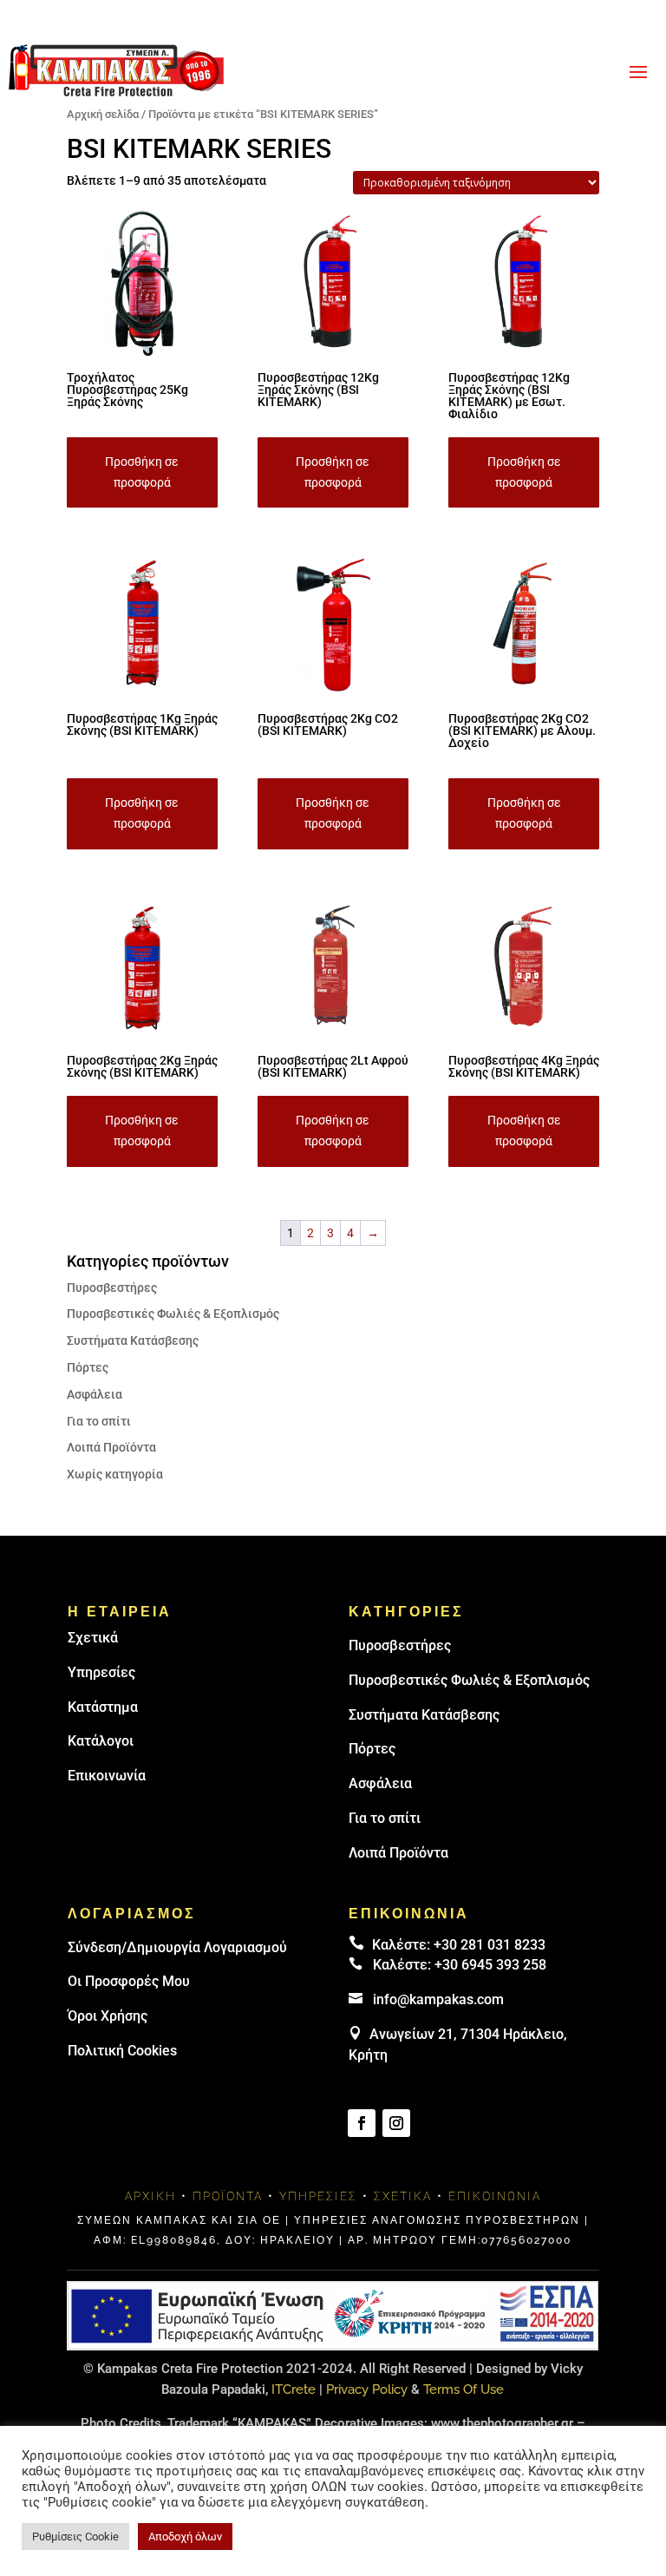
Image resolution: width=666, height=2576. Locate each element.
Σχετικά (93, 1638)
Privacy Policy (367, 2389)
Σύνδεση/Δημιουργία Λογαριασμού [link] (177, 1947)
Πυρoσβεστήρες (400, 1645)
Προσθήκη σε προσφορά (142, 472)
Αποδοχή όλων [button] (185, 2537)
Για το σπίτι (99, 1421)
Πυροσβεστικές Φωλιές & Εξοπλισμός (173, 1314)
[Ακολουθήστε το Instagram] (396, 2123)
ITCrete (294, 2389)
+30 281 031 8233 (490, 1945)
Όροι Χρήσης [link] (108, 2016)
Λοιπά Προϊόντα (111, 1447)
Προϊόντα (228, 2196)
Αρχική (150, 2196)
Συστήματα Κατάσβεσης (133, 1340)
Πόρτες (88, 1367)
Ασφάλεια (95, 1394)
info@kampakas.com (438, 1999)
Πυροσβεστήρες (112, 1288)
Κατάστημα (103, 1707)
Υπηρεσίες (101, 1672)
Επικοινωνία (107, 1776)
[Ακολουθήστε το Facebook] (362, 2123)
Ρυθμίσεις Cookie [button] (75, 2537)
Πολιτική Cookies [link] (122, 2051)
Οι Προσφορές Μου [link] (129, 1981)
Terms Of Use (464, 2389)
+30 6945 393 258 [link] (490, 1965)
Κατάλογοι (101, 1741)
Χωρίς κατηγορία (115, 1474)
